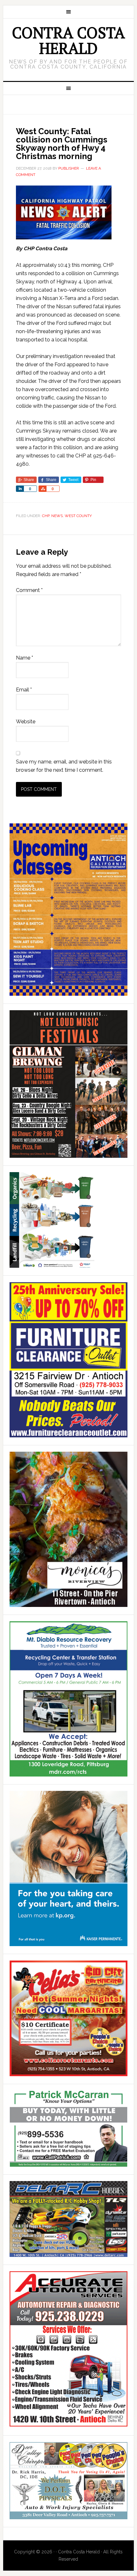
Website (26, 722)
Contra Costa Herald (68, 40)
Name (25, 658)
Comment (29, 590)
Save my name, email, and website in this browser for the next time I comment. (64, 766)
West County (78, 516)
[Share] (20, 489)
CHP (46, 516)
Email (24, 690)
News (57, 516)
